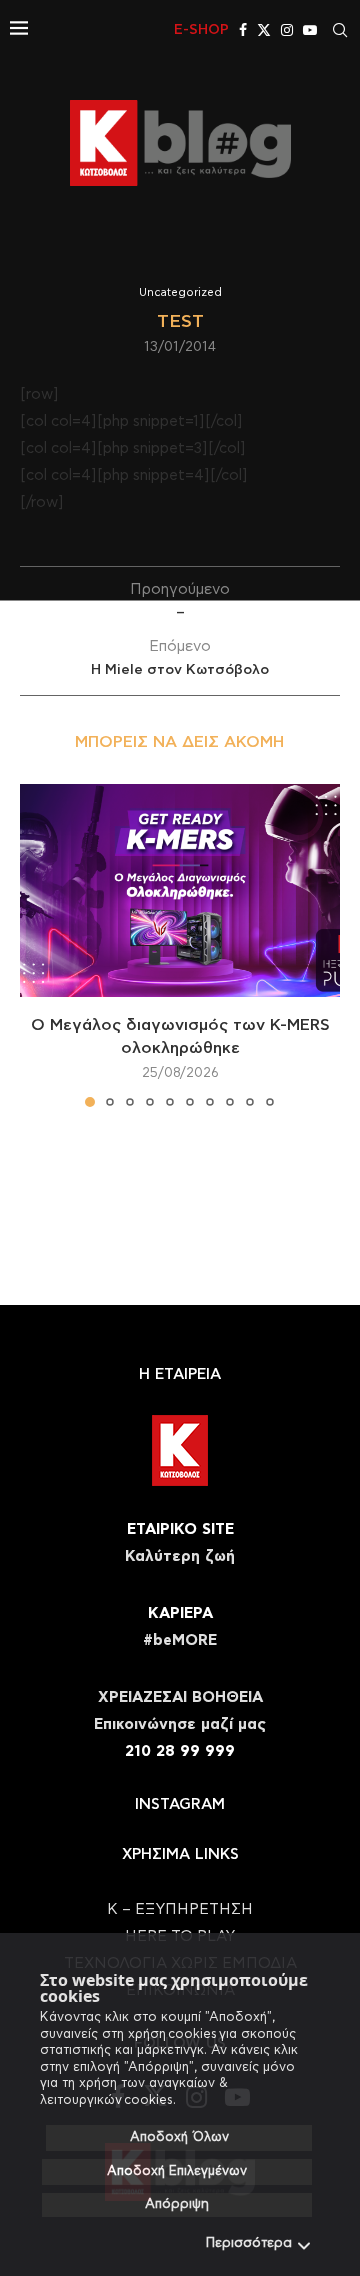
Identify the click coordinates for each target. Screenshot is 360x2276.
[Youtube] (310, 30)
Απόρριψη (177, 2204)
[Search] (340, 30)
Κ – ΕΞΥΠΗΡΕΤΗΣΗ (180, 1909)
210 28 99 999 (180, 1751)
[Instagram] (287, 30)
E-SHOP (201, 30)
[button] (37, 944)
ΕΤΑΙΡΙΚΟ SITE (180, 1529)
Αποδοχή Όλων (179, 2137)
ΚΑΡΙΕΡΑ (180, 1613)
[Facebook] (243, 30)
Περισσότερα (249, 2243)
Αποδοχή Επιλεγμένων (177, 2171)
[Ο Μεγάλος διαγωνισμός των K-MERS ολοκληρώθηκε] (180, 890)
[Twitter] (264, 30)
